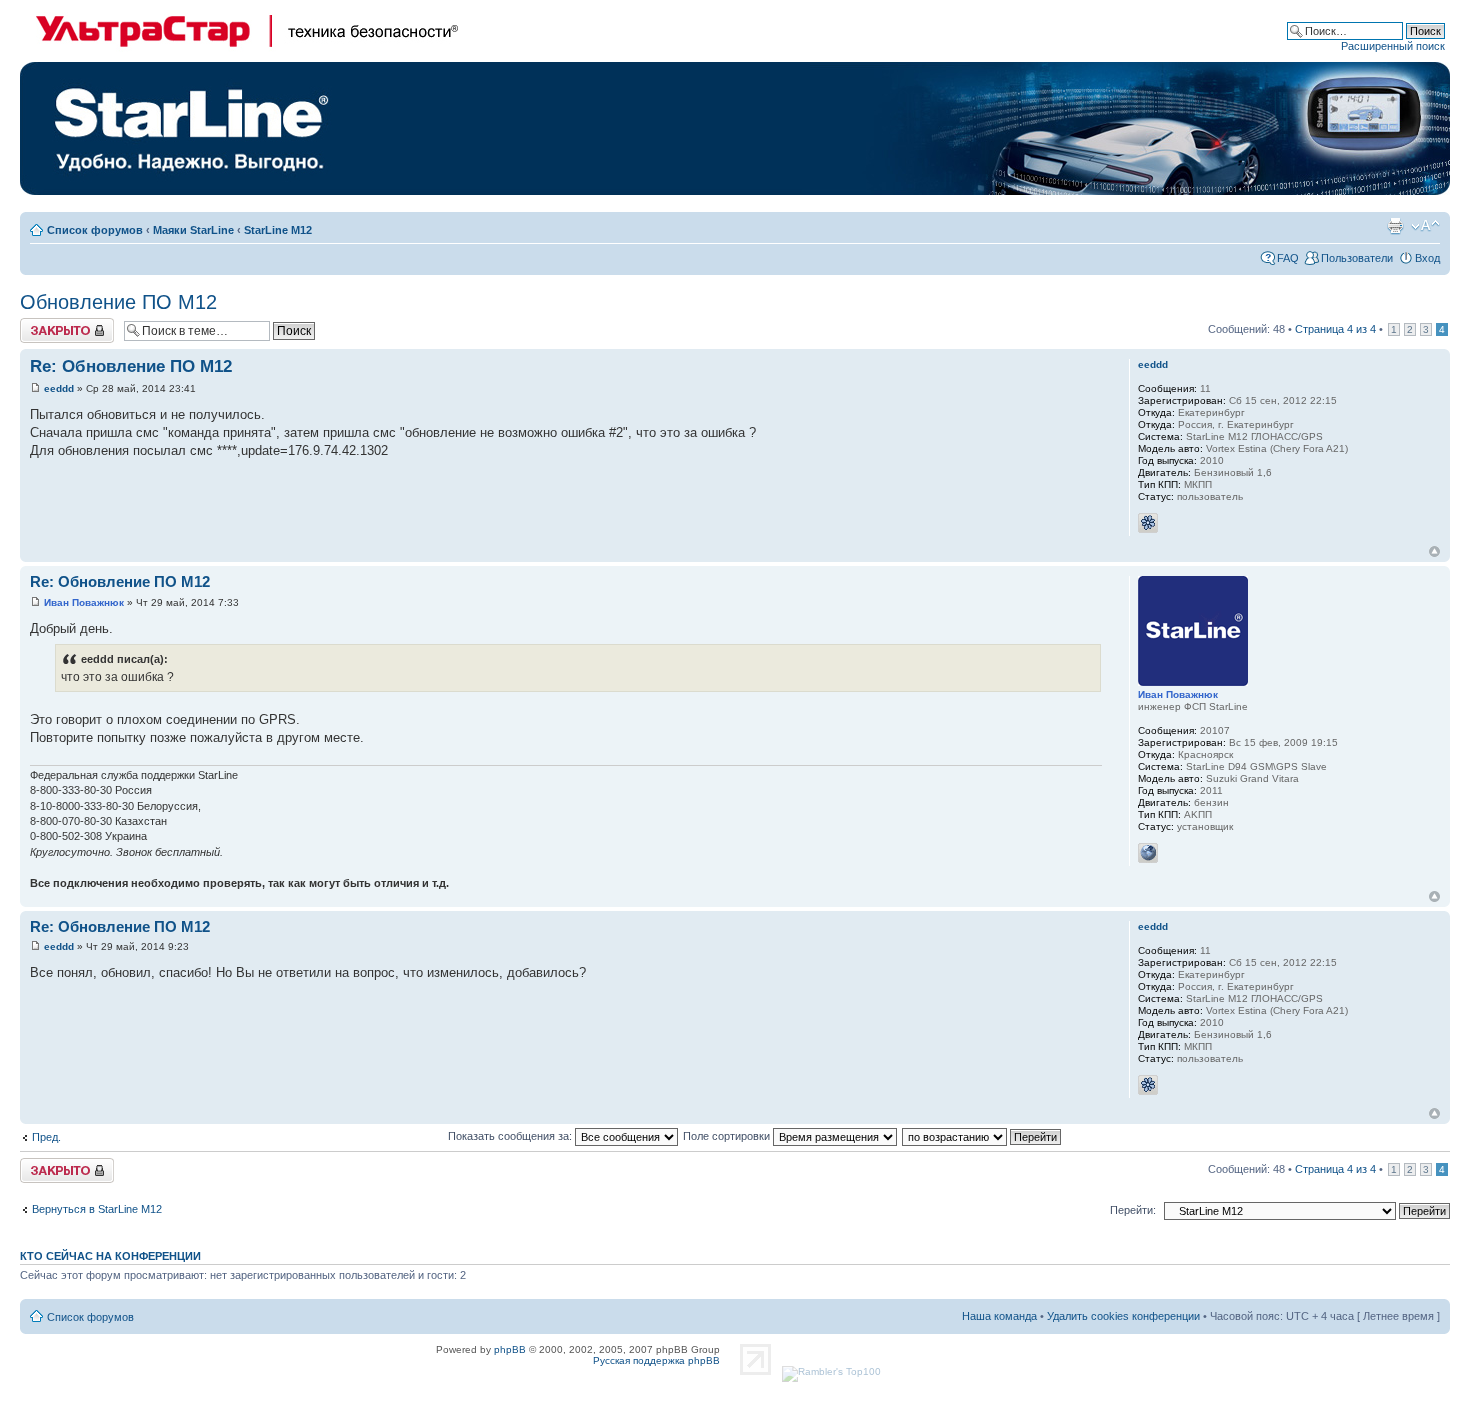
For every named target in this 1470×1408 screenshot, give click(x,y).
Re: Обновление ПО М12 (131, 366)
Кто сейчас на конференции (110, 1256)
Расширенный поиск (1393, 46)
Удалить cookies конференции (1123, 1316)
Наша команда (999, 1316)
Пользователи (1357, 258)
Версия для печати (1395, 226)
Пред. (46, 1137)
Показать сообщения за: (511, 1136)
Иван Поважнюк (84, 602)
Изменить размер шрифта (1425, 226)
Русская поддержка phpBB (656, 1360)
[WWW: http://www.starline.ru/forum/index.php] (1148, 853)
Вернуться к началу (1434, 551)
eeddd (59, 388)
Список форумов (95, 230)
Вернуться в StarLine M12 (97, 1209)
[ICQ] (1148, 523)
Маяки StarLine (193, 230)
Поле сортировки (728, 1136)
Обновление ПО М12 (118, 302)
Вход (1427, 258)
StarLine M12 (278, 230)
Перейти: (1133, 1210)
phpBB (510, 1349)
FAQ (1288, 258)
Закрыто (41, 324)
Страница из (1335, 329)
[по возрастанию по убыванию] (982, 1136)
